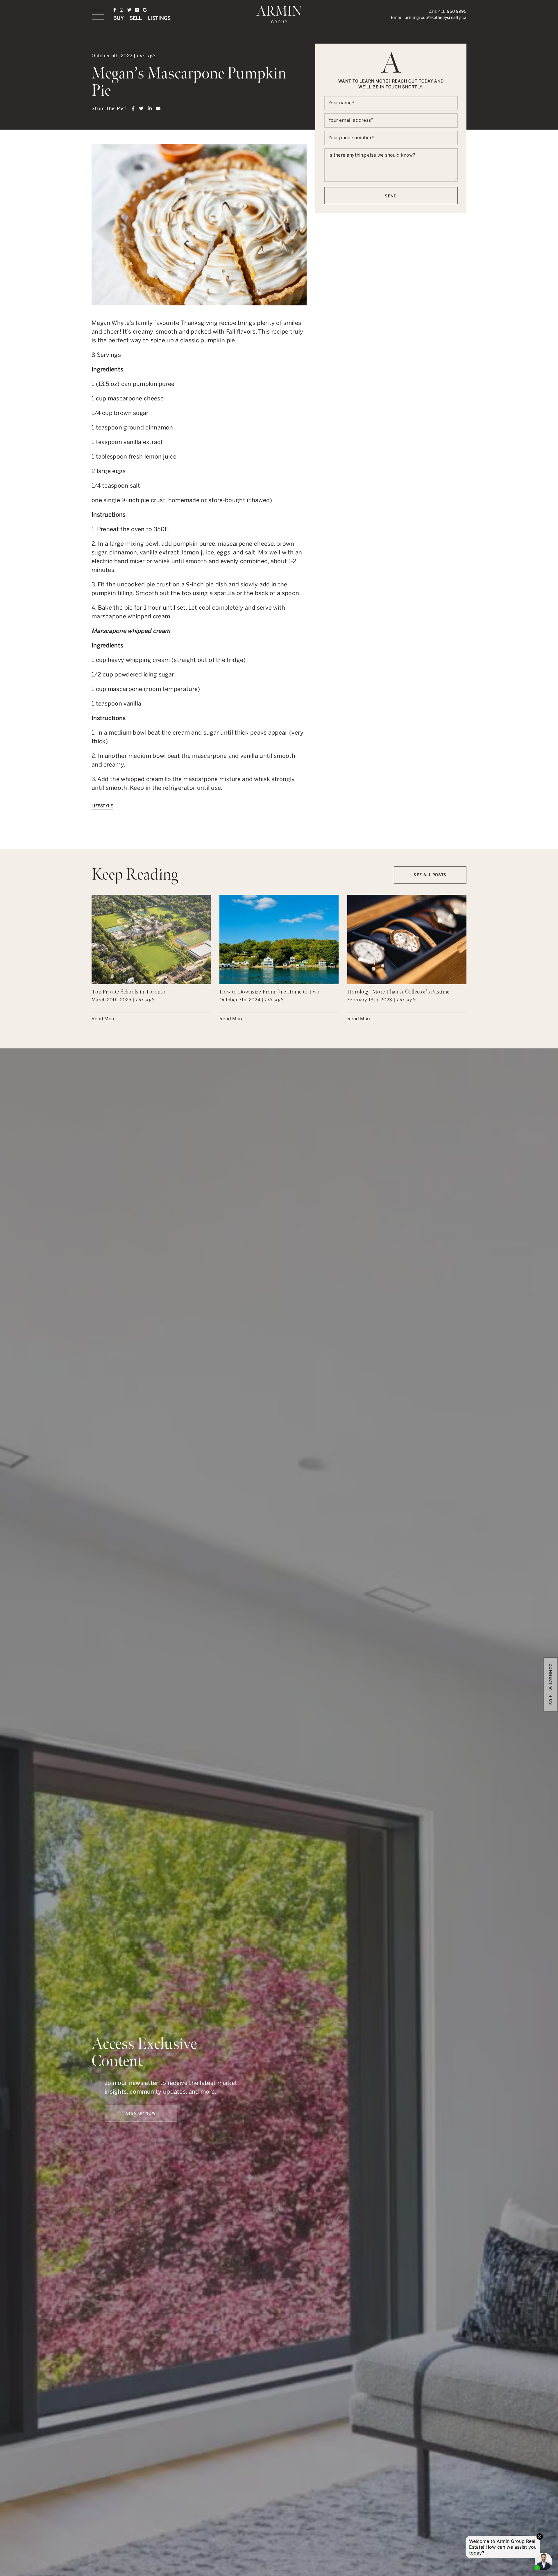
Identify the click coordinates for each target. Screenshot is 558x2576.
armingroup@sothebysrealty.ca (436, 18)
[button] (98, 15)
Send (391, 196)
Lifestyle (102, 806)
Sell (136, 18)
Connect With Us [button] (551, 1684)
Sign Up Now (141, 2113)
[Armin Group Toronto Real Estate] (279, 14)
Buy (119, 18)
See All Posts (430, 875)
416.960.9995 (452, 11)
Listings (159, 18)
